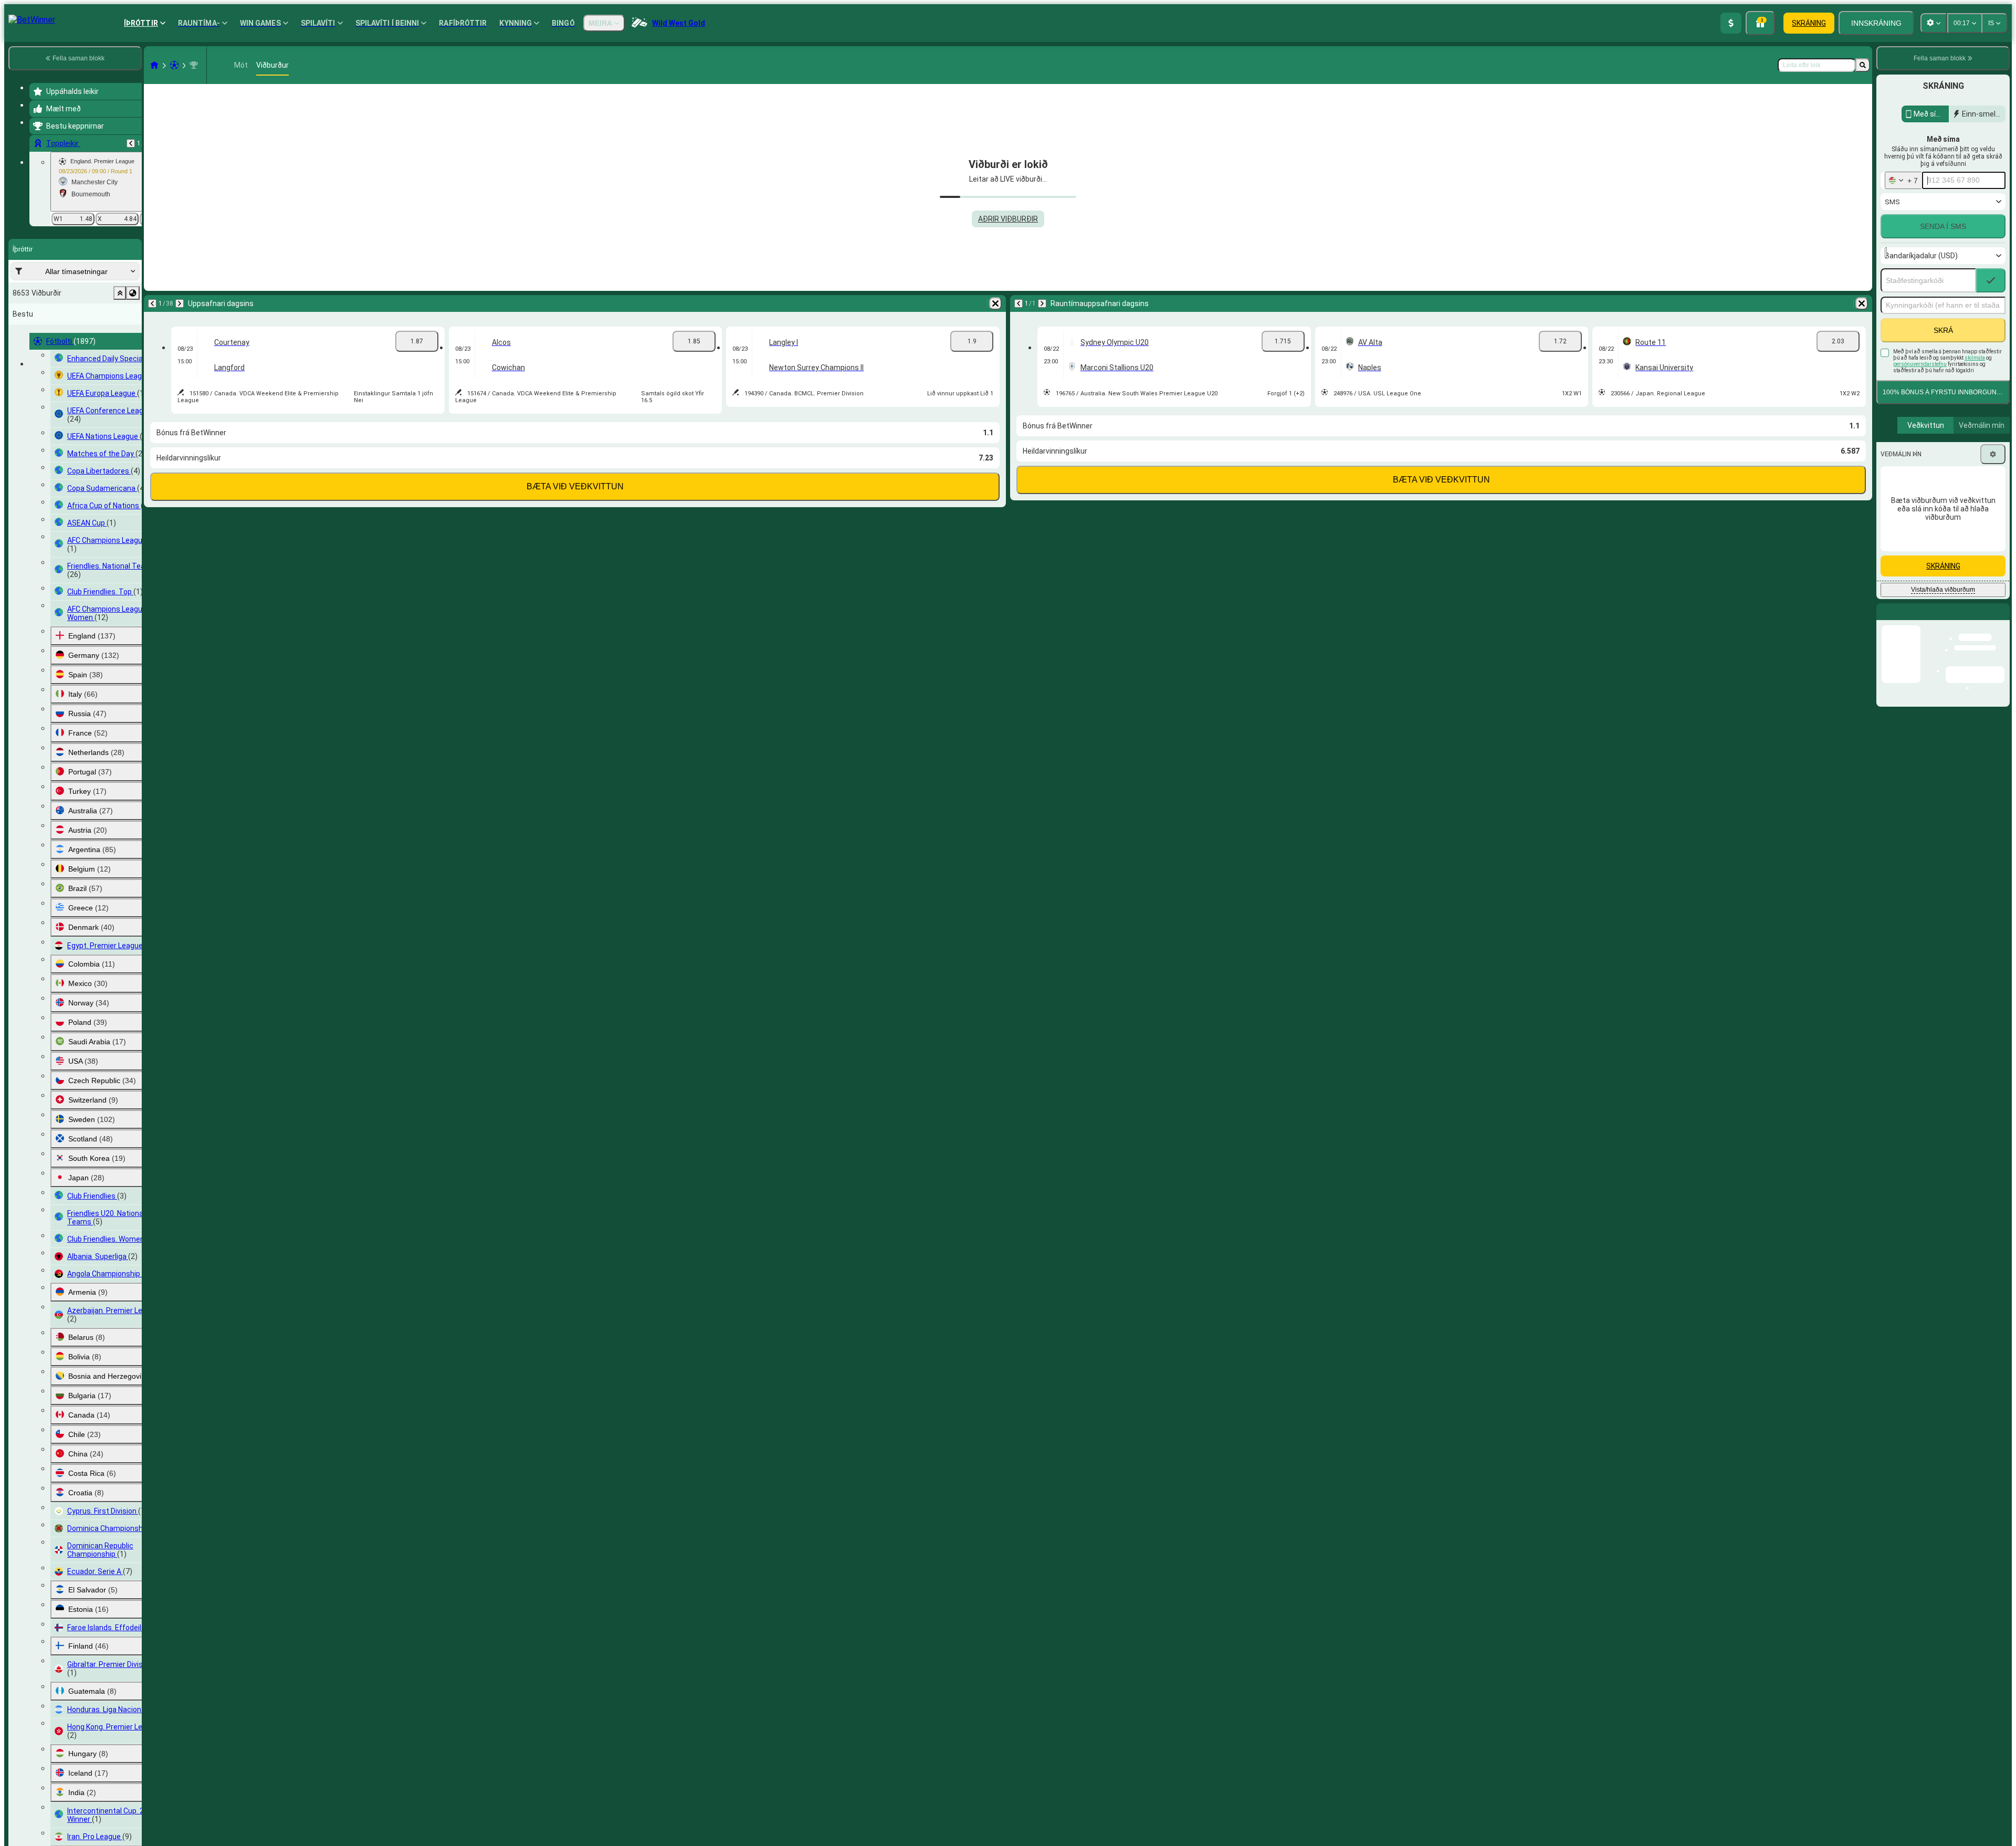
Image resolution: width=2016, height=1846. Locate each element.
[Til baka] (131, 143)
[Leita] (1863, 65)
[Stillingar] (1993, 454)
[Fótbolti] (174, 65)
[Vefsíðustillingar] (1934, 23)
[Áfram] (180, 303)
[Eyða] (995, 303)
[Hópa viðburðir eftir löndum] (133, 293)
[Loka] (2001, 620)
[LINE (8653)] (154, 65)
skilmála (1975, 358)
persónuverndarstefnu (1920, 364)
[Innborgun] (1731, 23)
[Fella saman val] (120, 293)
